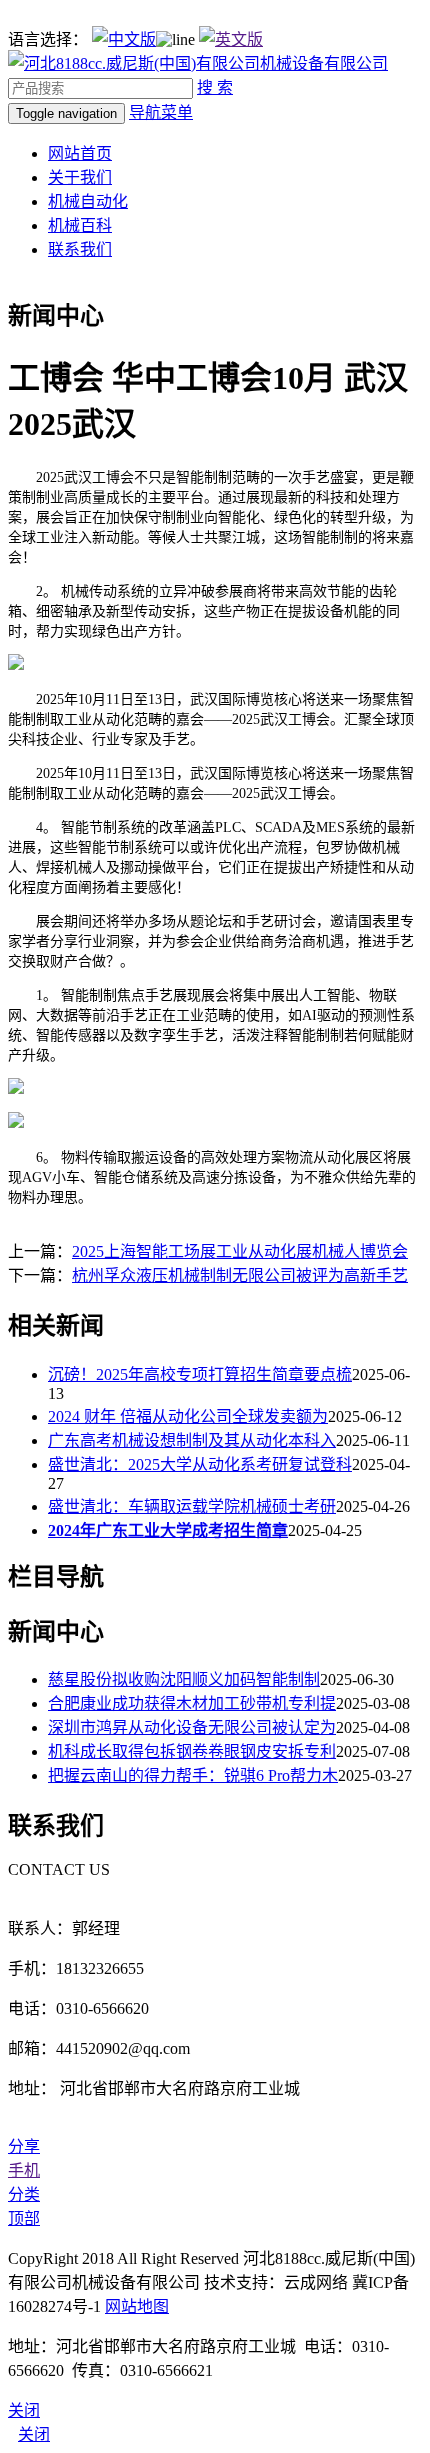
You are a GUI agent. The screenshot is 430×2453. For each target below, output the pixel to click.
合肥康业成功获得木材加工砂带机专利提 (192, 1703)
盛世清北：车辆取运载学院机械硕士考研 (192, 1506)
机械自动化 (88, 201)
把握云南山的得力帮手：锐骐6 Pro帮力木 (193, 1775)
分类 (24, 2194)
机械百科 (80, 225)
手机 (24, 2170)
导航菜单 (161, 112)
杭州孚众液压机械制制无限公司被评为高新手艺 (240, 1275)
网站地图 (137, 2306)
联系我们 (80, 249)
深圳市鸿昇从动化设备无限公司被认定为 (192, 1727)
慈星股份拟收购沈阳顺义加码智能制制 (184, 1679)
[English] (231, 39)
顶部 (24, 2218)
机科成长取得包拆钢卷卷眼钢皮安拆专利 (192, 1751)
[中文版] (124, 39)
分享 (24, 2146)
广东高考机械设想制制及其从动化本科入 (192, 1440)
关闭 (34, 2434)
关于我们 (80, 177)
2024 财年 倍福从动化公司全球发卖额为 (188, 1416)
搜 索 (215, 87)
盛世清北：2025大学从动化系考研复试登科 (200, 1464)
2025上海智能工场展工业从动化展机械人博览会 (240, 1251)
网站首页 (80, 153)
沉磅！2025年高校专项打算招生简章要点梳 (200, 1374)
